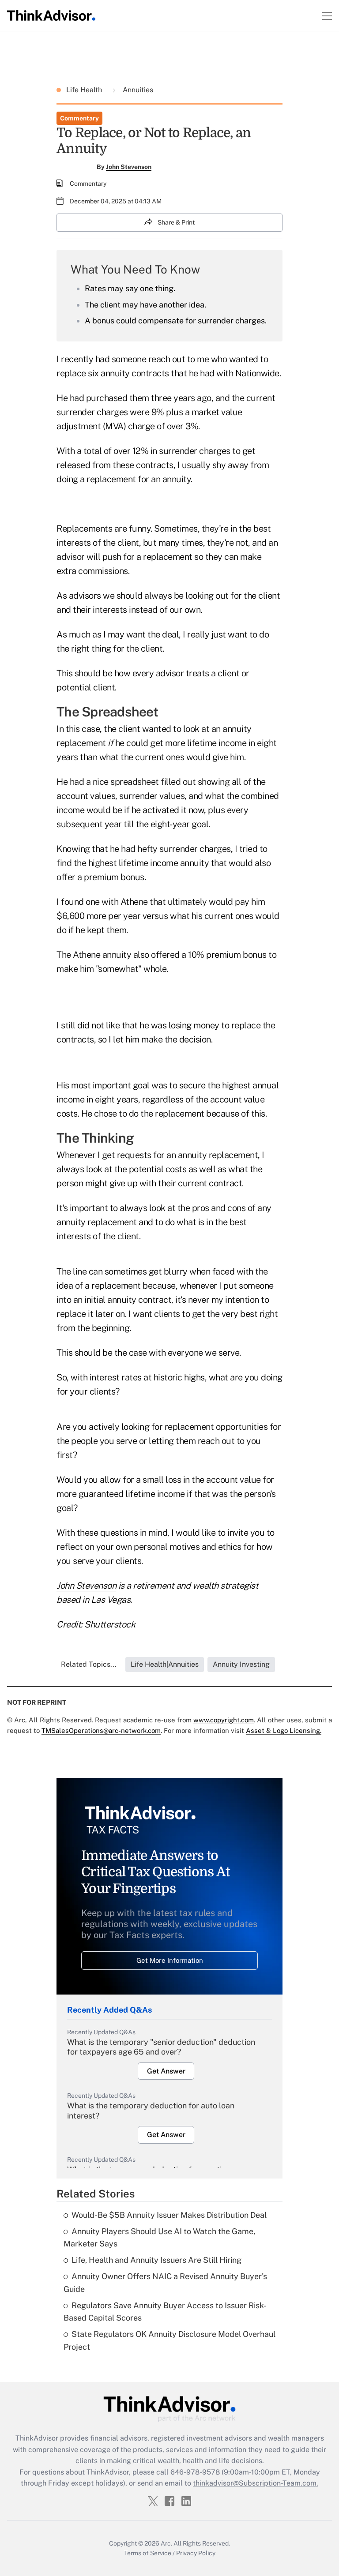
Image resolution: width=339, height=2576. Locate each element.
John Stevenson (129, 167)
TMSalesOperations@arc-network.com (101, 1730)
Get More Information (170, 1960)
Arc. (166, 2543)
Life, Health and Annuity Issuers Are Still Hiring (156, 2260)
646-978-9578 (195, 2472)
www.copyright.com (224, 1720)
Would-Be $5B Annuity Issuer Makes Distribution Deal (169, 2215)
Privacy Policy (196, 2553)
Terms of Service (148, 2553)
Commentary (79, 118)
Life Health (85, 90)
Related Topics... (89, 1664)
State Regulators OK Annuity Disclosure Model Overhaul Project (169, 2340)
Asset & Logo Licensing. (284, 1730)
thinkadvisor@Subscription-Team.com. (256, 2483)
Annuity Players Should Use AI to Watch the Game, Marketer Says (159, 2238)
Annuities (137, 90)
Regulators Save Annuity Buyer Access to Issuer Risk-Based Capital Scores (165, 2312)
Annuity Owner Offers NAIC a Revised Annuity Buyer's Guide (165, 2283)
